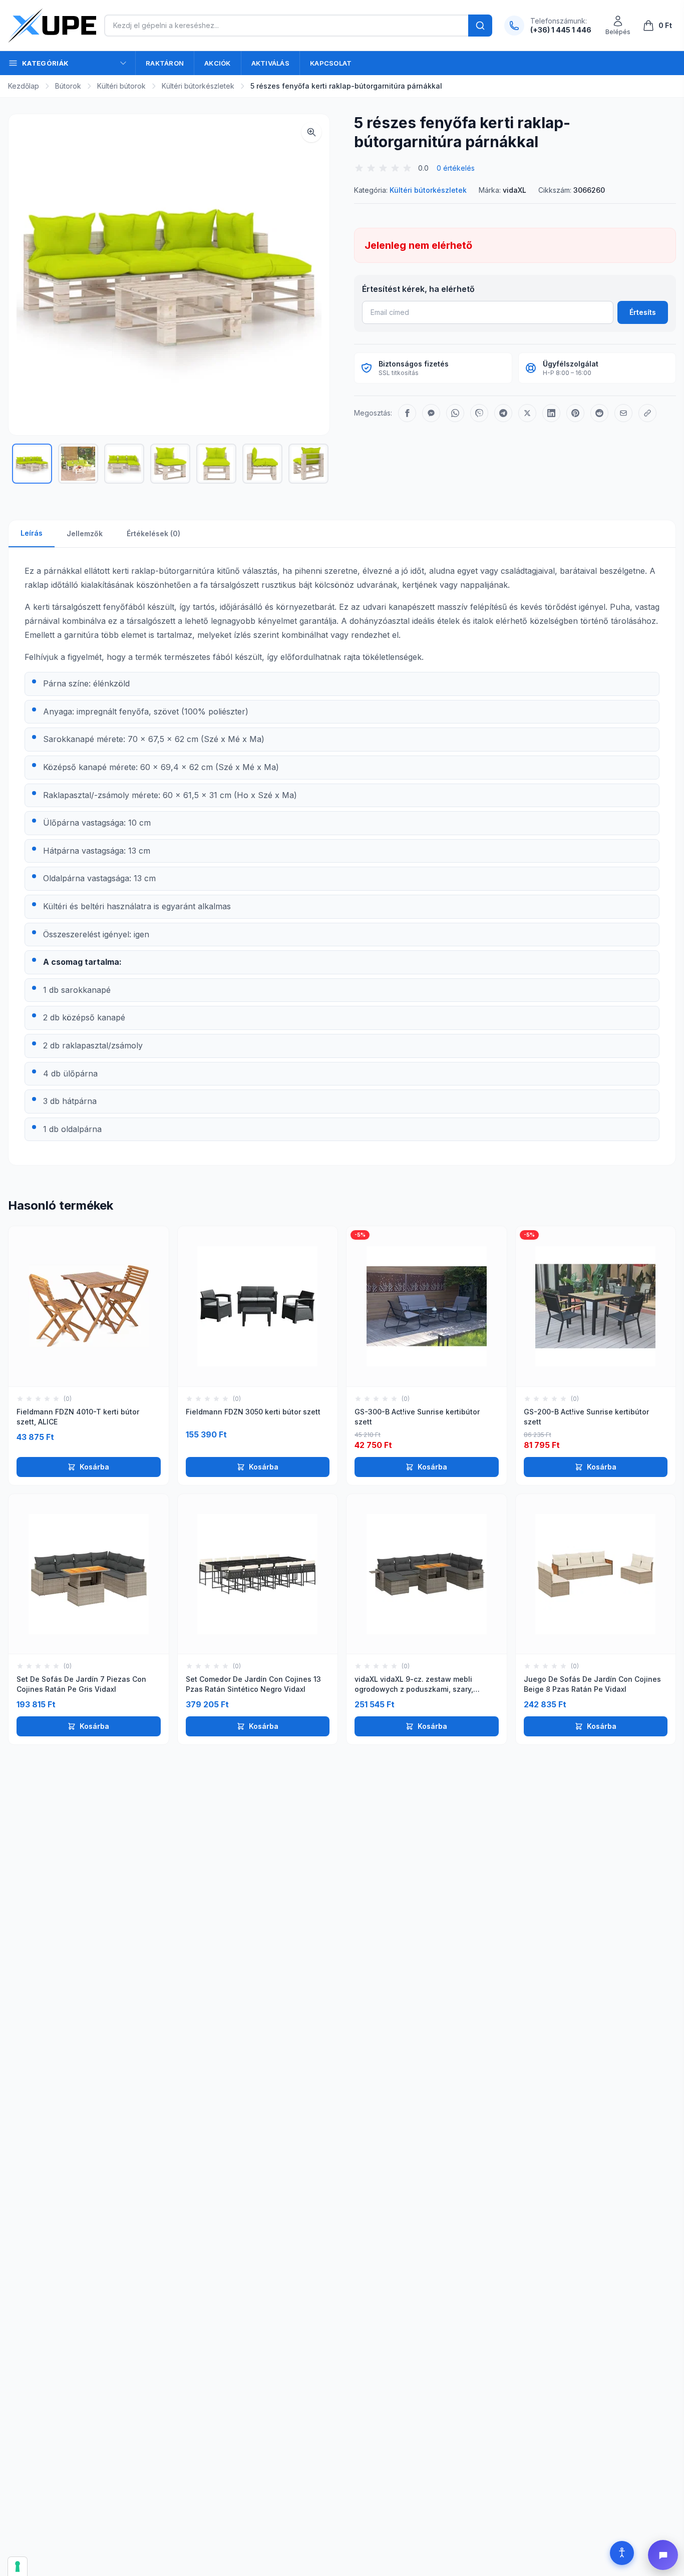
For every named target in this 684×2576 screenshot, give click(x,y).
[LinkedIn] (551, 413)
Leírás (32, 533)
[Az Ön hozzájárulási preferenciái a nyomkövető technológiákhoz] (18, 2566)
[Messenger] (431, 413)
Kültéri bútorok (121, 86)
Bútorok (68, 86)
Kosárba (94, 1467)
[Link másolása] (647, 413)
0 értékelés (456, 168)
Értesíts (643, 312)
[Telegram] (503, 413)
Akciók (218, 63)
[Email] (623, 413)
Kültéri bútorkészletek (198, 86)
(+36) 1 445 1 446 (561, 30)
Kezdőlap (24, 86)
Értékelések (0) (153, 533)
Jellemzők (85, 533)
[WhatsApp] (455, 413)
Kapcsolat (331, 63)
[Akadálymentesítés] (622, 2553)
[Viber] (479, 413)
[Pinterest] (575, 413)
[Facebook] (407, 413)
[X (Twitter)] (527, 413)
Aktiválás (270, 63)
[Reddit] (599, 413)
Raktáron (165, 63)
